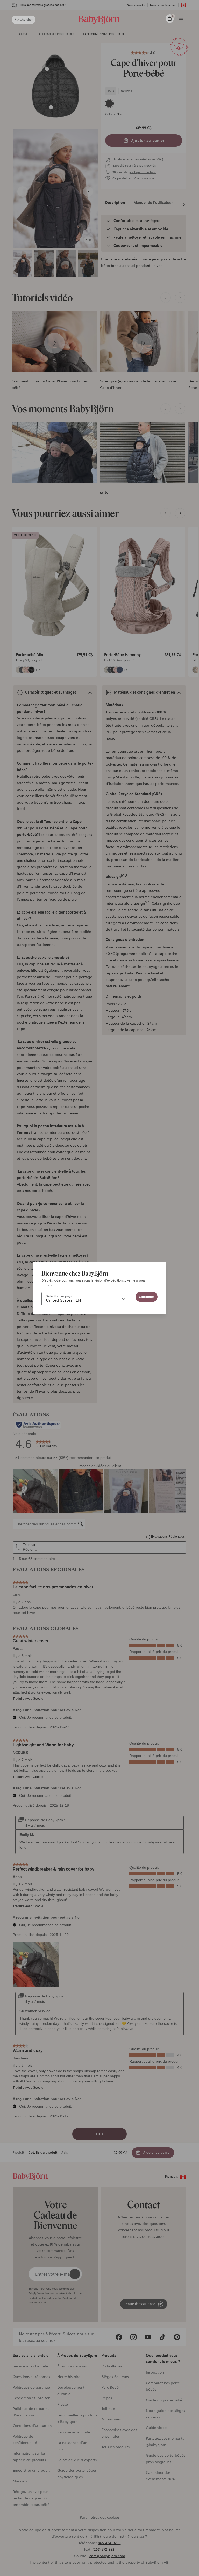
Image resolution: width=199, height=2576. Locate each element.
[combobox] (86, 1299)
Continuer (147, 1297)
